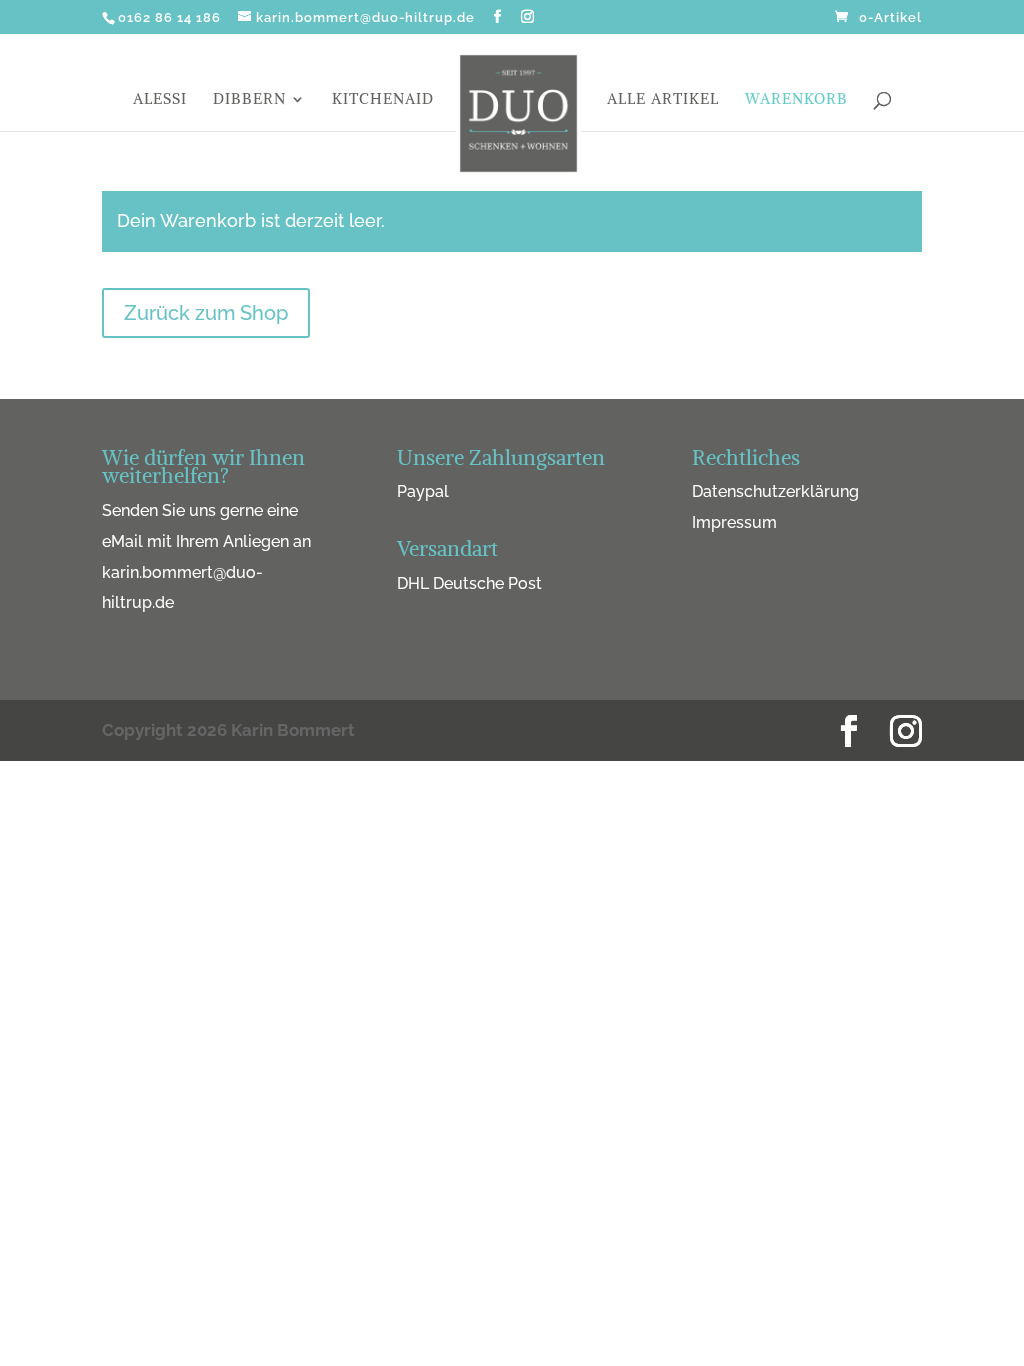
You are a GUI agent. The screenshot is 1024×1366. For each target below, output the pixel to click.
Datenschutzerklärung (775, 491)
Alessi (160, 100)
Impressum (734, 522)
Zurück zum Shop (206, 313)
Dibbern (249, 100)
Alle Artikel (663, 100)
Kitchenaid (383, 100)
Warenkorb (796, 100)
